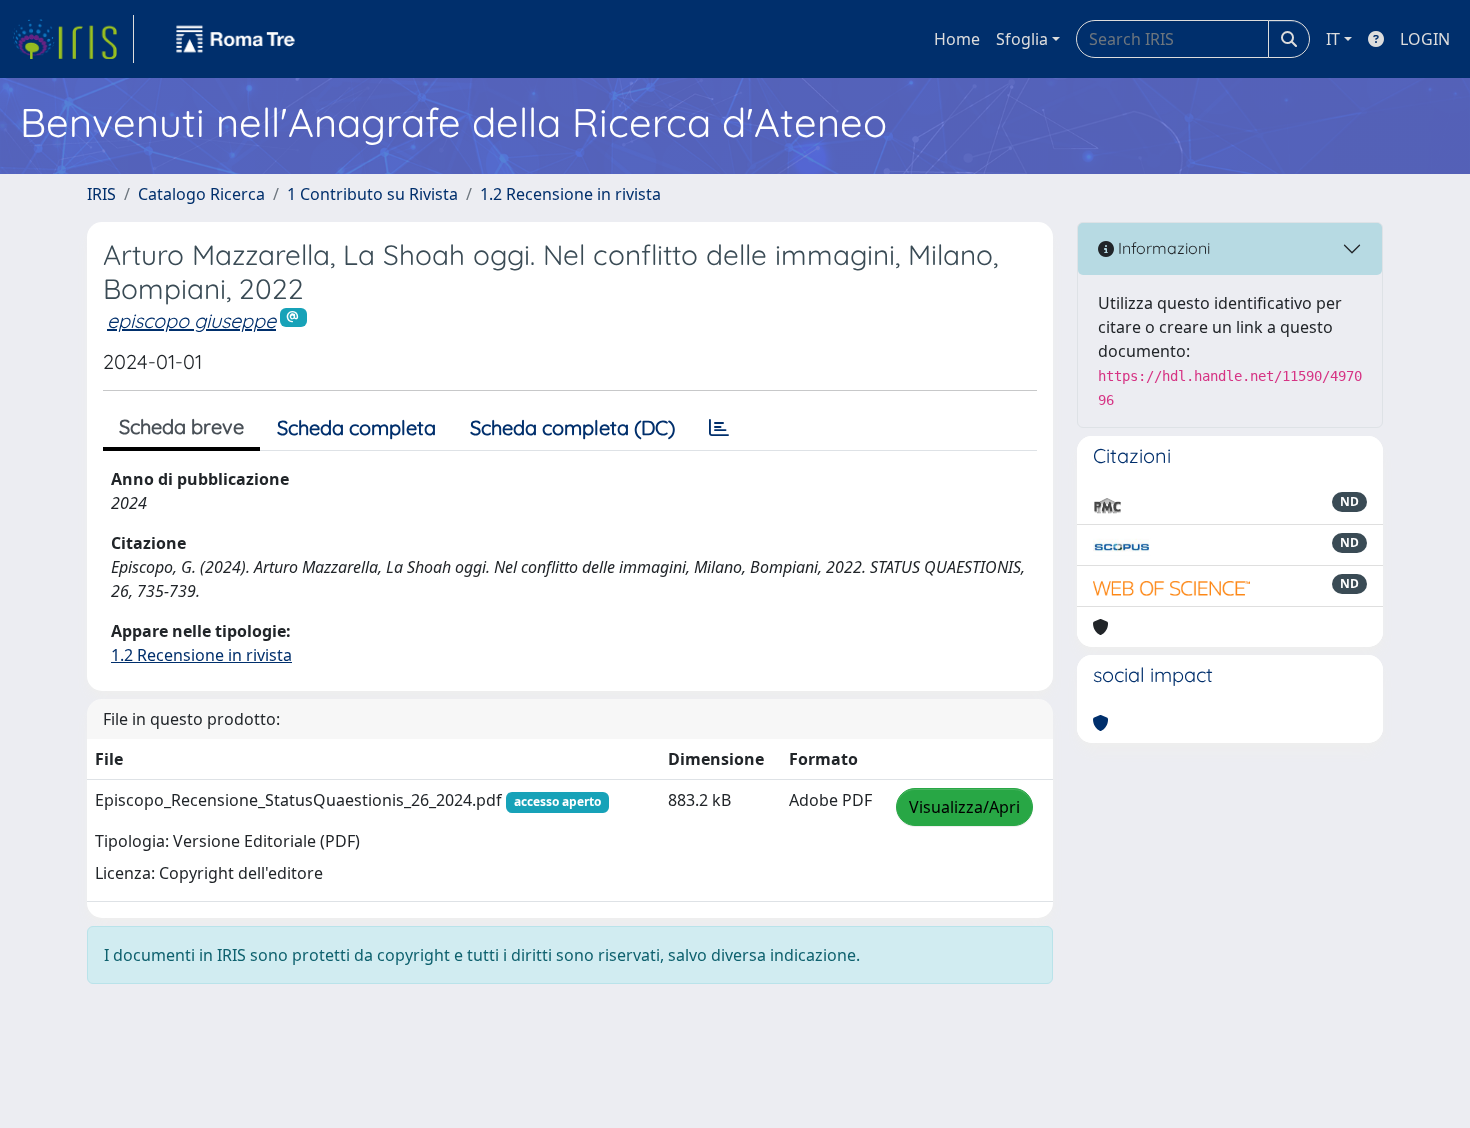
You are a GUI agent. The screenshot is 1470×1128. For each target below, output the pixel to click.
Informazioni (1162, 248)
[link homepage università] (236, 39)
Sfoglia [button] (1022, 39)
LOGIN (1425, 39)
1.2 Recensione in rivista (570, 194)
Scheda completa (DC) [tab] (572, 427)
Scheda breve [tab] (181, 426)
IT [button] (1333, 39)
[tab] (719, 428)
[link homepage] (73, 39)
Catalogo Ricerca (201, 194)
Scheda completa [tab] (356, 427)
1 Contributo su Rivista (372, 194)
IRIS (101, 194)
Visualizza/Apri (964, 807)
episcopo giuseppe (191, 320)
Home (957, 39)
